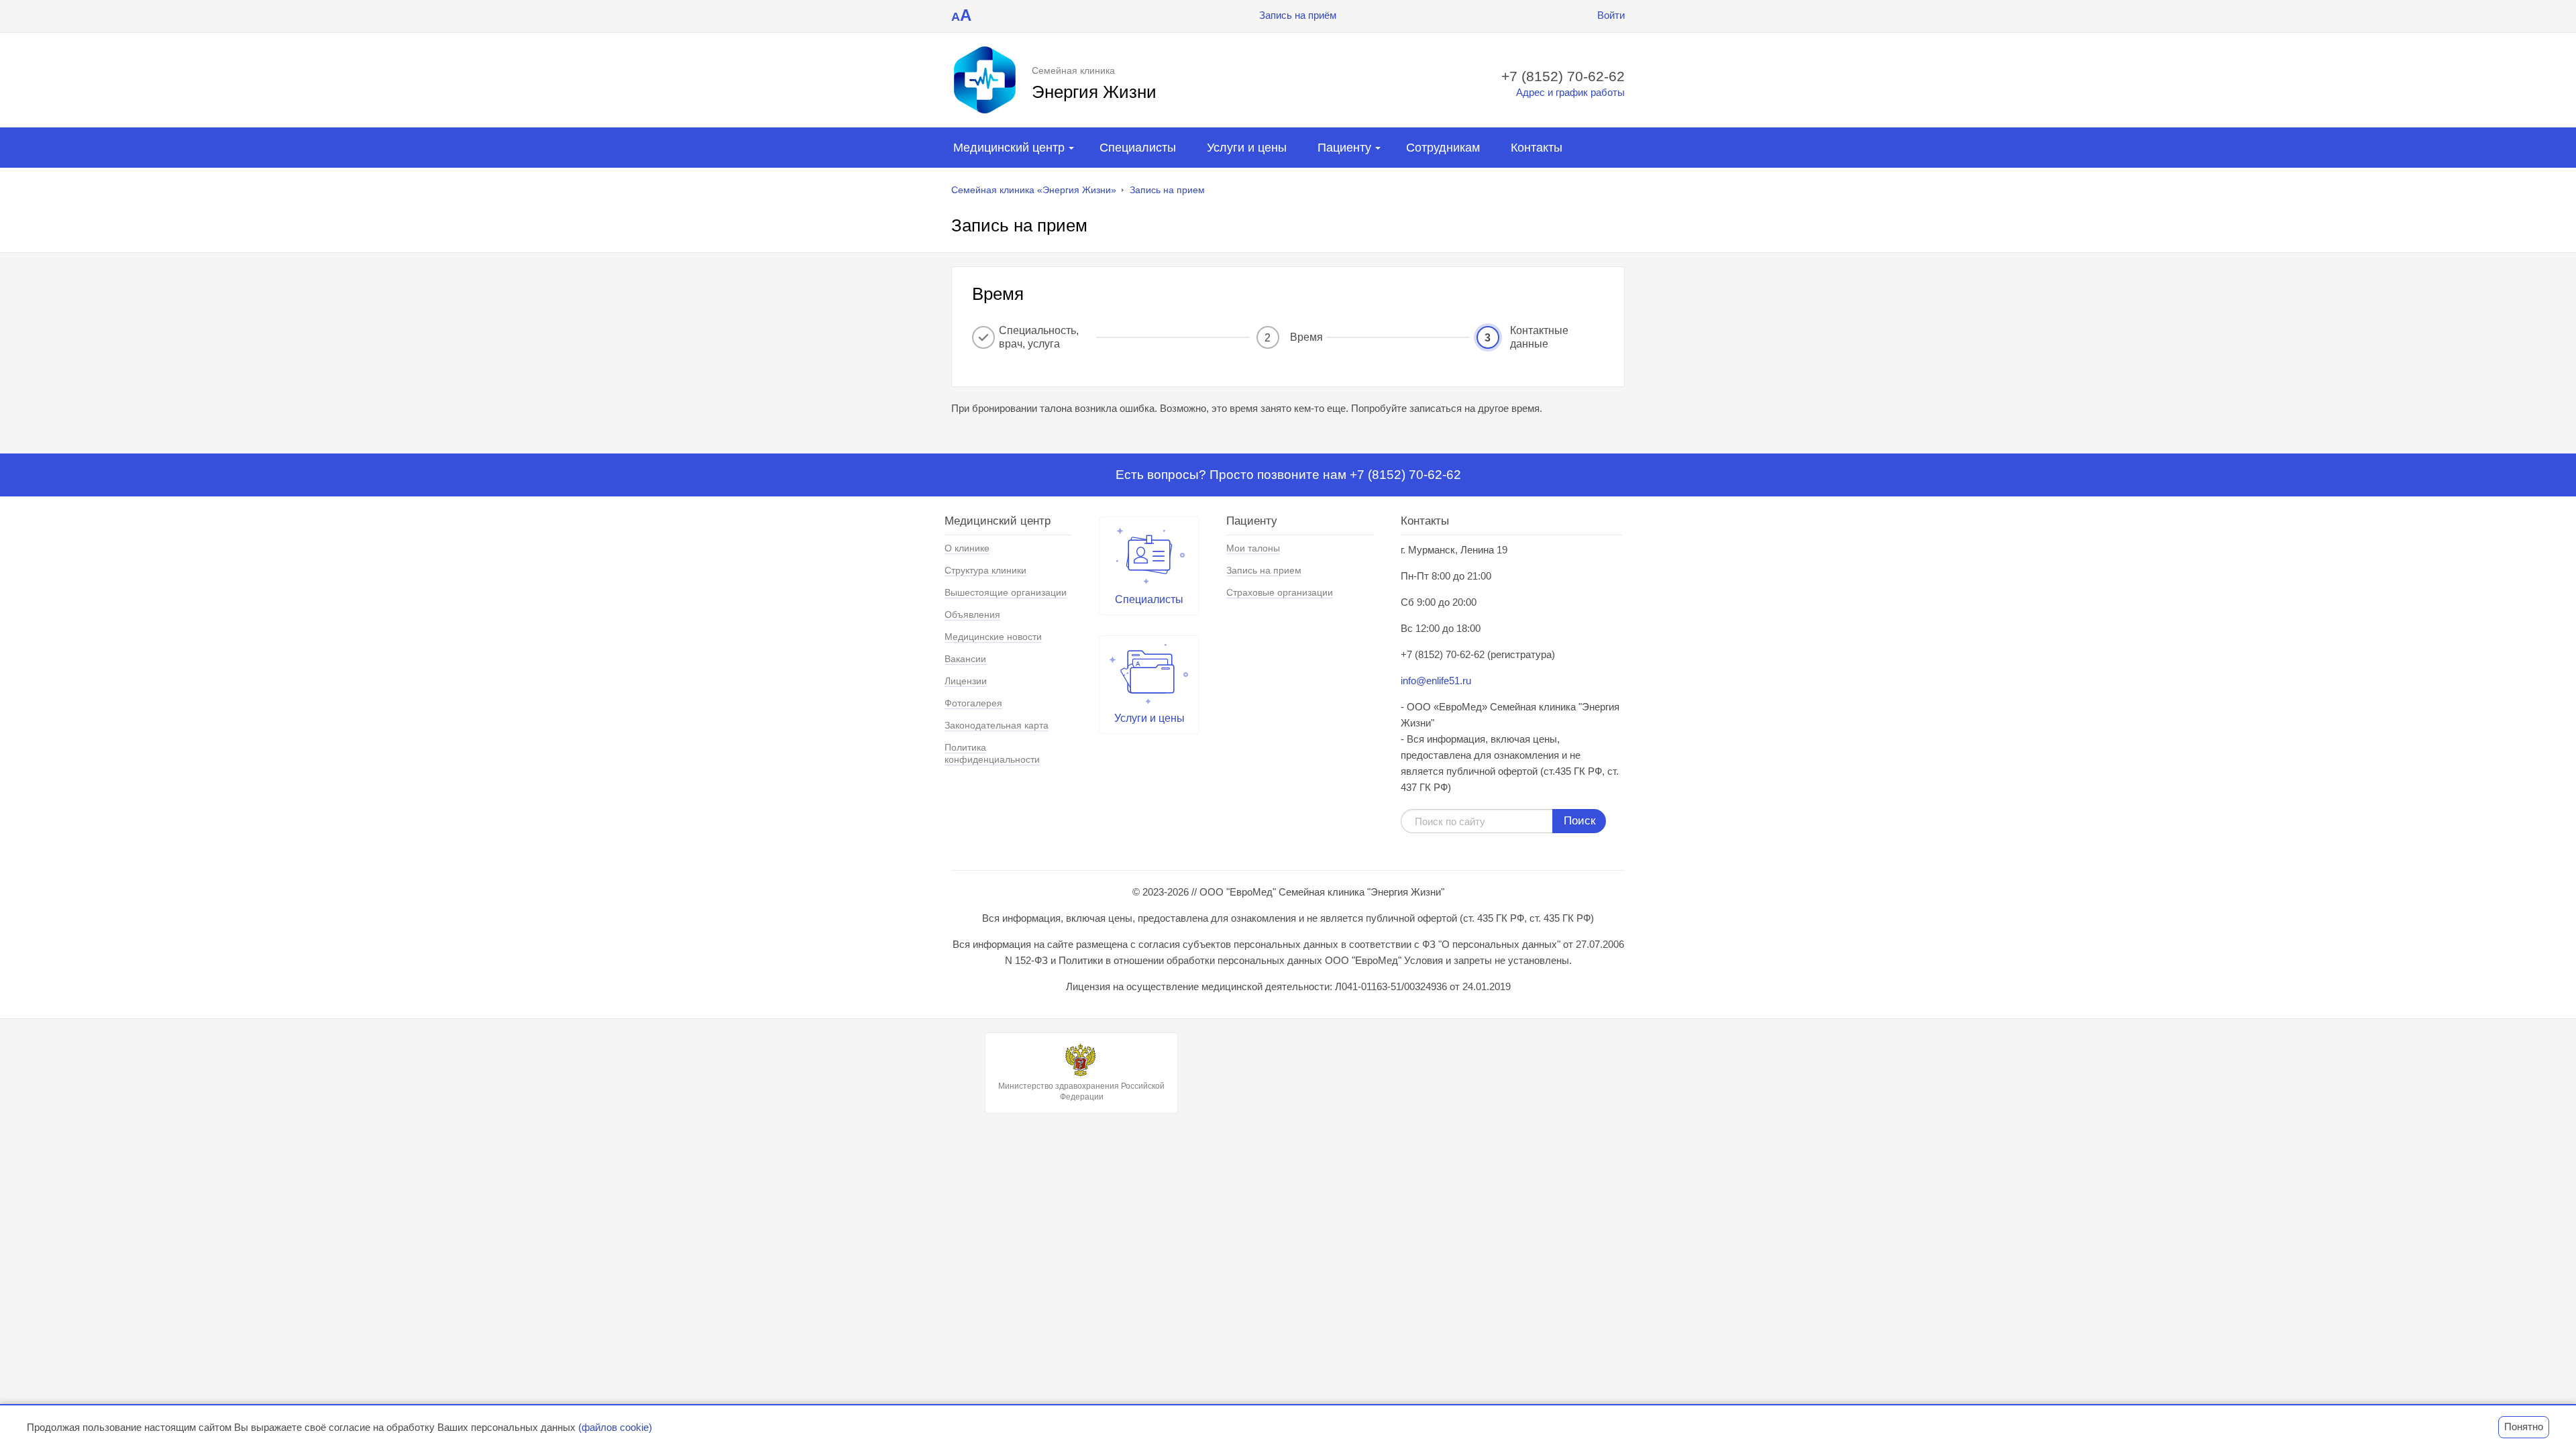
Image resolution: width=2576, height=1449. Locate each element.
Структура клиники (985, 570)
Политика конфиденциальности (992, 753)
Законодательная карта (997, 725)
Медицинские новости (993, 637)
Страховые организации (1280, 592)
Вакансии (965, 659)
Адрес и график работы (1570, 92)
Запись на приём (1298, 15)
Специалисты (1138, 148)
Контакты (1537, 148)
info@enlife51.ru (1436, 681)
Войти (1611, 15)
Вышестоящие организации (1006, 592)
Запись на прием (1167, 190)
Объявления (972, 614)
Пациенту (1344, 148)
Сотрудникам (1443, 148)
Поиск (1579, 821)
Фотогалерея (973, 703)
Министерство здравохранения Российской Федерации (1081, 1091)
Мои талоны (1253, 548)
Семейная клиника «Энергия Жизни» (1034, 190)
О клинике (967, 548)
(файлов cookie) (615, 1427)
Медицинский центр (1009, 148)
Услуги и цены (1247, 148)
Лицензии (966, 681)
